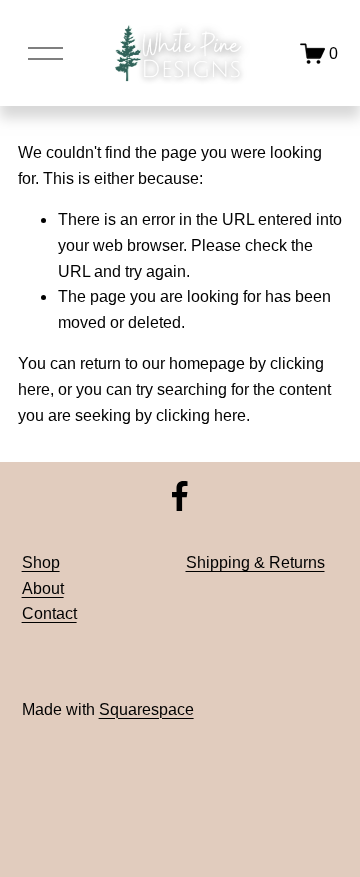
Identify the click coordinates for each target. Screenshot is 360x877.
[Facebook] (180, 496)
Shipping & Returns (255, 562)
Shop (41, 562)
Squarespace (146, 709)
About (43, 588)
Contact (49, 613)
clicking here (201, 415)
